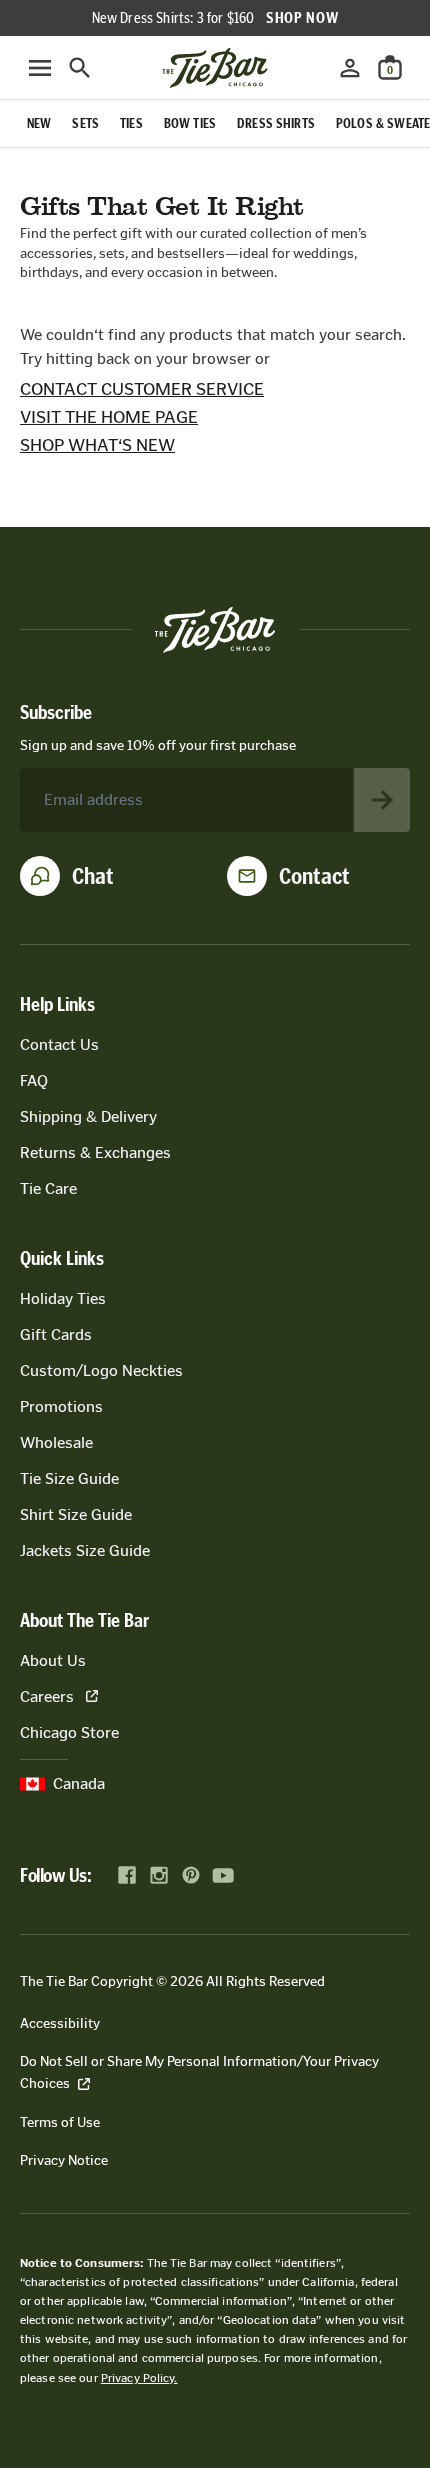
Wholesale (56, 1442)
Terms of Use (60, 2122)
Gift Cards (56, 1334)
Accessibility (60, 2023)
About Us (53, 1660)
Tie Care (48, 1188)
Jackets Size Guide (85, 1550)
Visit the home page (109, 417)
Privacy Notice (64, 2160)
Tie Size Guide (69, 1478)
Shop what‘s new (97, 445)
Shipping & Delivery (88, 1116)
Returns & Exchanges (95, 1152)
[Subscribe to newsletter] (382, 800)
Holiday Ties (63, 1298)
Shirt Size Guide (76, 1514)
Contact (314, 876)
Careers (47, 1696)
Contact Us (59, 1044)
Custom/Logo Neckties (101, 1370)
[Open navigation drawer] (40, 68)
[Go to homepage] (215, 68)
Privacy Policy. (139, 2378)
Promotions (61, 1406)
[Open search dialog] (80, 68)
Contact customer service (142, 389)
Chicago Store (69, 1732)
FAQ (34, 1080)
